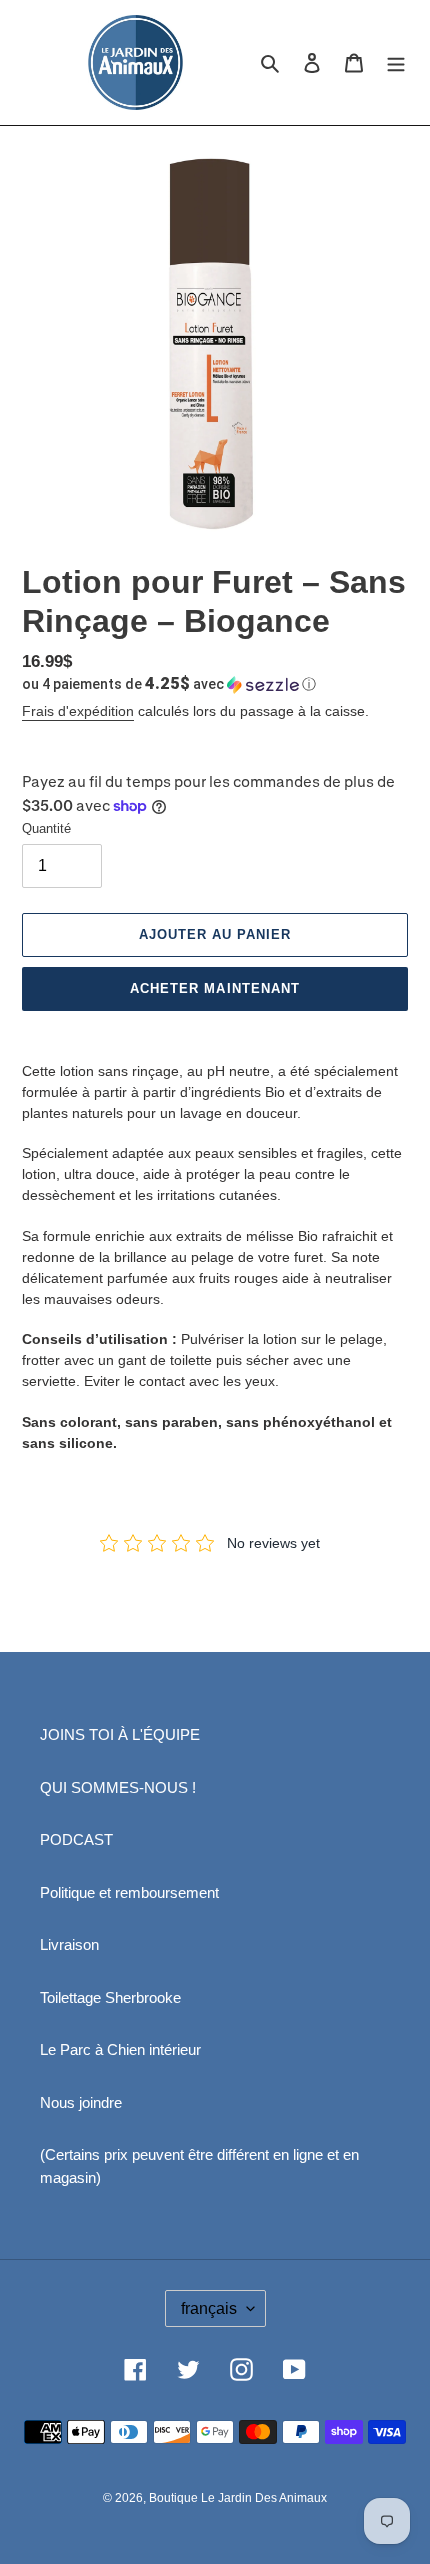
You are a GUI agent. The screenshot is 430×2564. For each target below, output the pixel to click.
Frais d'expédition (78, 711)
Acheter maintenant (215, 988)
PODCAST (76, 1839)
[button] (169, 684)
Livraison (69, 1944)
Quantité (46, 828)
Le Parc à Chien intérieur (120, 2049)
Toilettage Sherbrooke (110, 1997)
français (209, 2308)
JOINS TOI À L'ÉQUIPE (120, 1734)
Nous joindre (81, 2102)
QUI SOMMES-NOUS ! (118, 1787)
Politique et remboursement (129, 1892)
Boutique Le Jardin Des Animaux (238, 2498)
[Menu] (396, 62)
